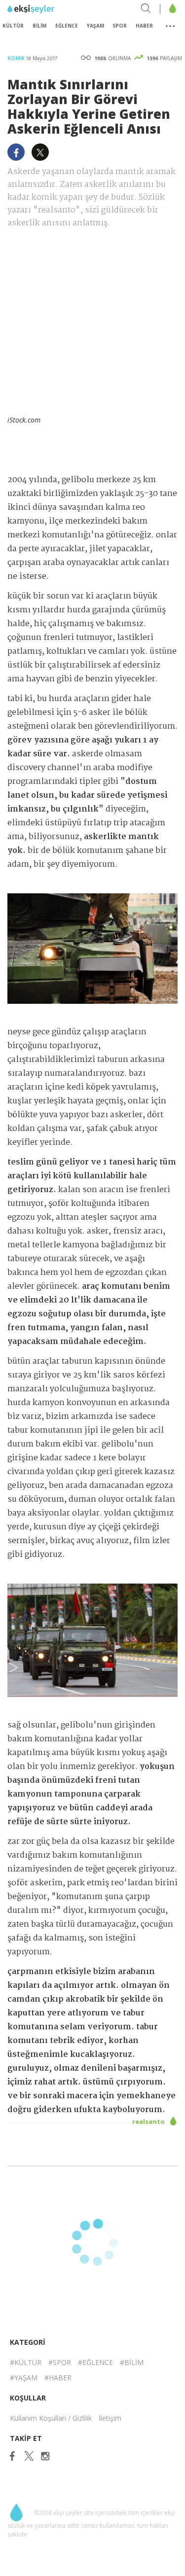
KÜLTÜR (13, 26)
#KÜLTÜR (26, 2362)
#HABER (58, 2378)
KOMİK (17, 58)
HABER (144, 26)
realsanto (149, 2121)
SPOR (120, 26)
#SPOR (60, 2362)
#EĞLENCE (95, 2362)
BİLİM (39, 26)
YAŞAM (95, 26)
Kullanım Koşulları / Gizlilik (51, 2418)
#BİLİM (132, 2362)
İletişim (110, 2418)
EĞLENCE (67, 26)
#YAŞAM (24, 2378)
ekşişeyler (52, 9)
